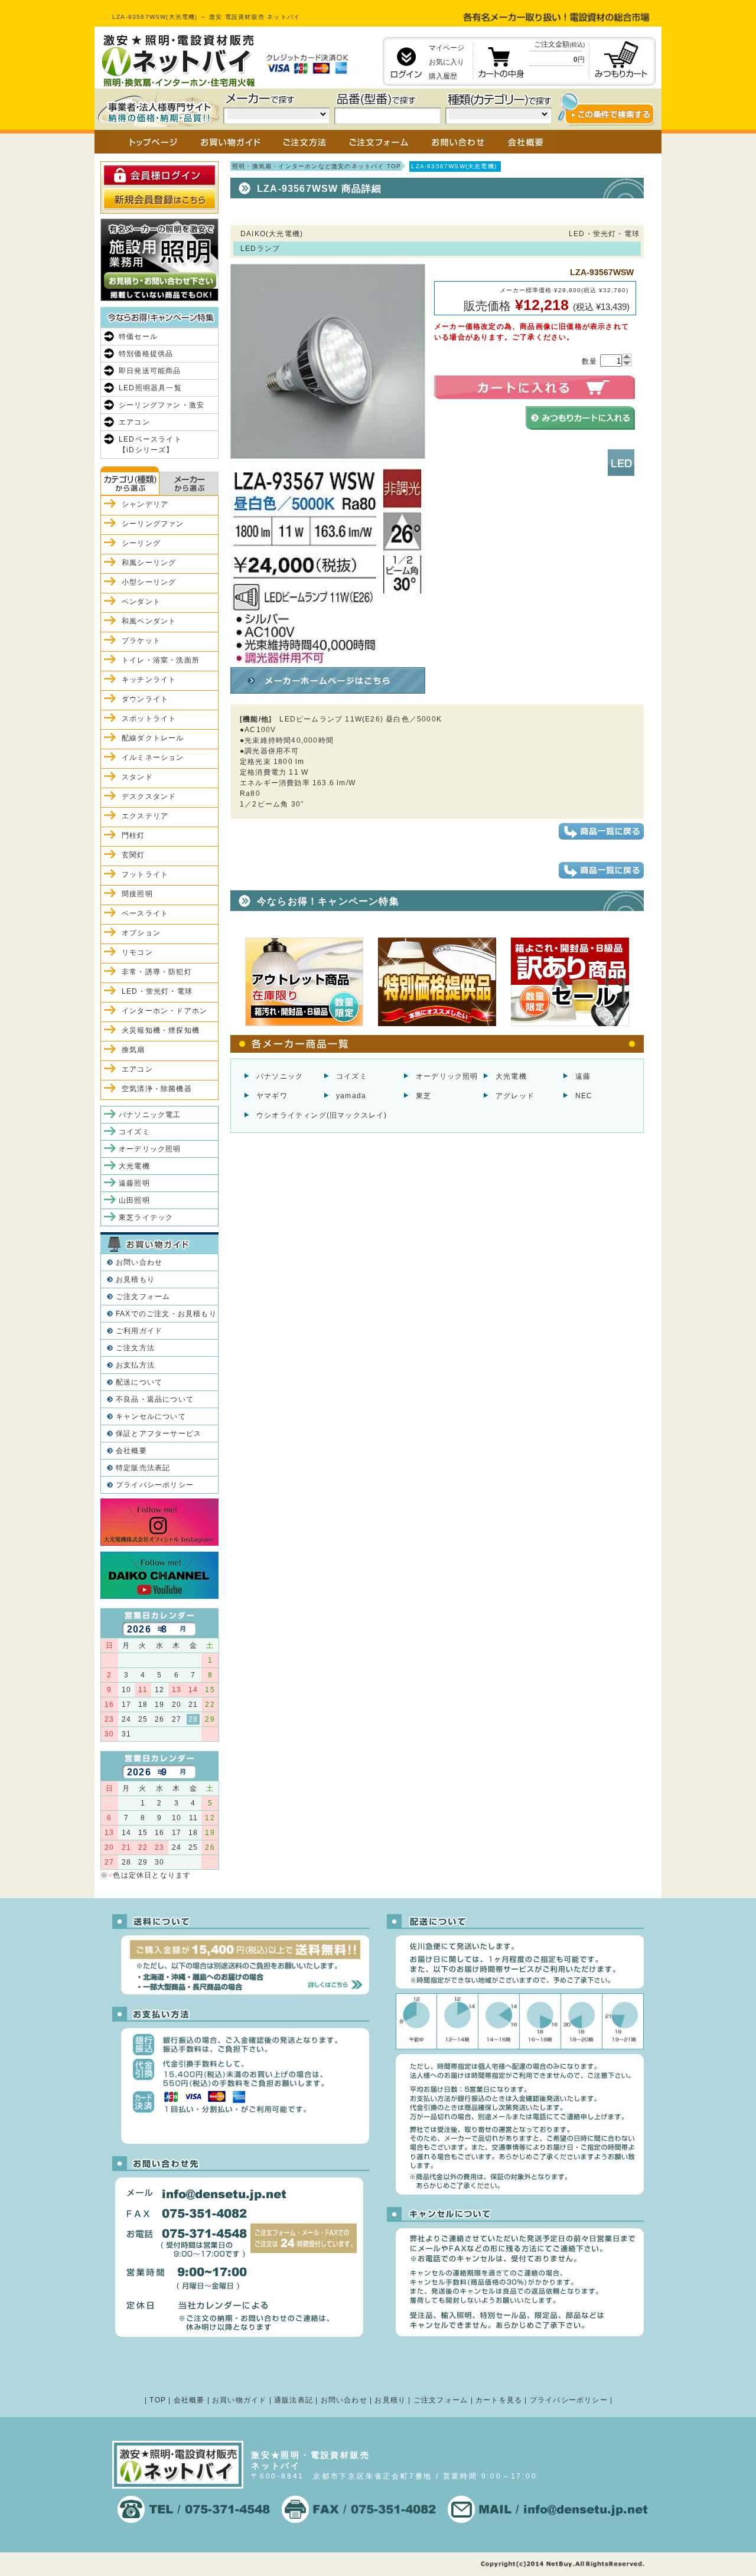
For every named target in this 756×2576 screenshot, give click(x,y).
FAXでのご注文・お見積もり (166, 1314)
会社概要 (131, 1451)
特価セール (138, 337)
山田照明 (134, 1200)
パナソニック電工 (150, 1115)
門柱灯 (133, 835)
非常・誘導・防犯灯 (157, 972)
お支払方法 (135, 1365)
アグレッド (515, 1096)
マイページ (447, 48)
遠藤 (583, 1076)
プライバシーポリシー (155, 1485)
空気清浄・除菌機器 (157, 1089)
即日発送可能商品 (150, 371)
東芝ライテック (146, 1217)
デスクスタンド (149, 796)
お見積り (390, 2400)
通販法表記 (294, 2400)
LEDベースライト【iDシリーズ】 (150, 445)
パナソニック (280, 1076)
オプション (141, 933)
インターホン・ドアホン (164, 1011)
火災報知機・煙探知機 (161, 1030)
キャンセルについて (151, 1416)
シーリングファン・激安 (162, 405)
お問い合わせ (139, 1262)
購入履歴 (443, 76)
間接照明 (137, 894)
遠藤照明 (134, 1183)
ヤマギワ (272, 1096)
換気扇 (133, 1050)
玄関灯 (133, 855)
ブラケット (141, 641)
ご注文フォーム (143, 1297)
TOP (158, 2400)
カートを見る (499, 2400)
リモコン (137, 952)
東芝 (423, 1096)
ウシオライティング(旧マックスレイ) (322, 1115)
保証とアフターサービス (159, 1434)
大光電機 (511, 1076)
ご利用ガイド (139, 1331)
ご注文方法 (135, 1348)
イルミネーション (153, 758)
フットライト (145, 874)
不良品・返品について (155, 1399)
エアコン (134, 422)
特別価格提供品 (146, 354)
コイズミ (352, 1076)
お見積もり (135, 1279)
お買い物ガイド (239, 2400)
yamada (351, 1096)
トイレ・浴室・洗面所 (161, 660)
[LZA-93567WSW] (328, 658)
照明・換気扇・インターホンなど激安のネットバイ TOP (317, 166)
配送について (139, 1382)
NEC (584, 1096)
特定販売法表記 (143, 1468)
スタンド (137, 777)
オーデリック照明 (447, 1076)
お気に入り (447, 62)
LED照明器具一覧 (150, 388)
